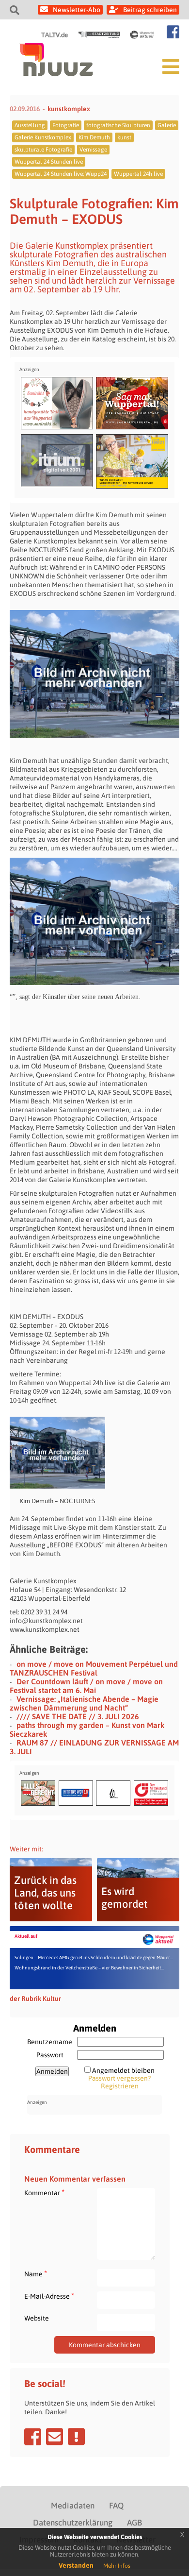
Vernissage (93, 150)
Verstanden (76, 2565)
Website (37, 2318)
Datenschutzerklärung (73, 2523)
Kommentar (44, 2193)
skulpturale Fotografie (43, 150)
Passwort (50, 2055)
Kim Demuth (94, 137)
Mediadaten (73, 2506)
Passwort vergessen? (119, 2078)
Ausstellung (30, 125)
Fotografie (66, 125)
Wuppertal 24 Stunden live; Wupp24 (61, 174)
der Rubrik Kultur (35, 1999)
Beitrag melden (76, 2437)
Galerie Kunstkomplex (43, 137)
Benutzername (50, 2042)
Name (36, 2274)
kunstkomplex (69, 109)
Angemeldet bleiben (123, 2070)
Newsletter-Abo (77, 10)
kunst (124, 137)
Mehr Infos (117, 2566)
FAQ (116, 2506)
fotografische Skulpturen (118, 125)
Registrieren (120, 2086)
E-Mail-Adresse (49, 2296)
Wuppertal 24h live (138, 174)
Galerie (167, 125)
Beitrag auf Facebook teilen (33, 2437)
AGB (134, 2523)
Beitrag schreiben (150, 10)
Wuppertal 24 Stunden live (49, 162)
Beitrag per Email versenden (55, 2437)
